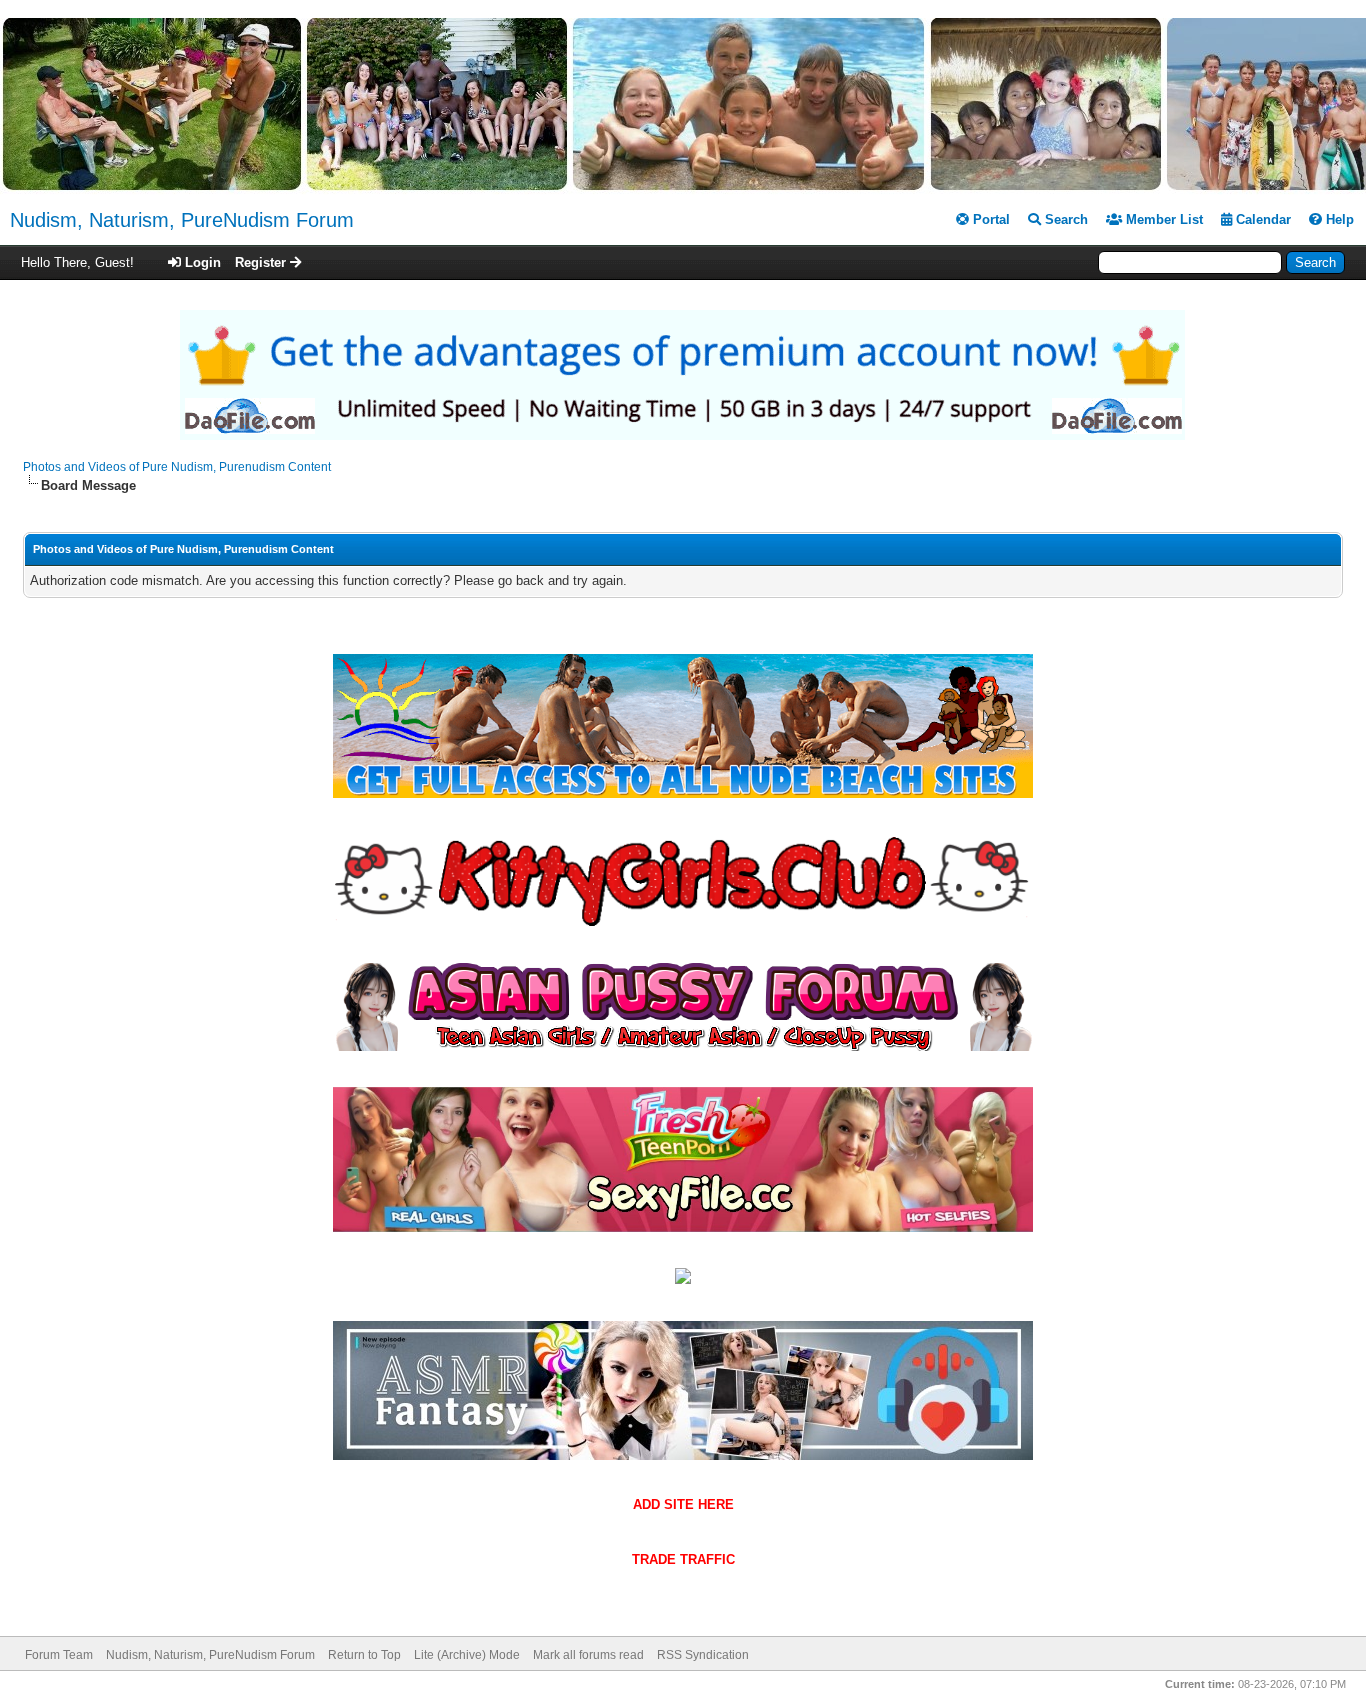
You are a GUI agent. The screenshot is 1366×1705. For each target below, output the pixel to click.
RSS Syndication (703, 1655)
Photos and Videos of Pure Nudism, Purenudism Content (177, 467)
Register (262, 262)
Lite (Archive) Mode (467, 1655)
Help (1338, 219)
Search (1064, 219)
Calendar (1261, 219)
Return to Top (364, 1655)
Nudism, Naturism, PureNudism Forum (182, 220)
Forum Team (59, 1655)
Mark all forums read (588, 1655)
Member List (1162, 219)
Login (201, 262)
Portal (989, 219)
